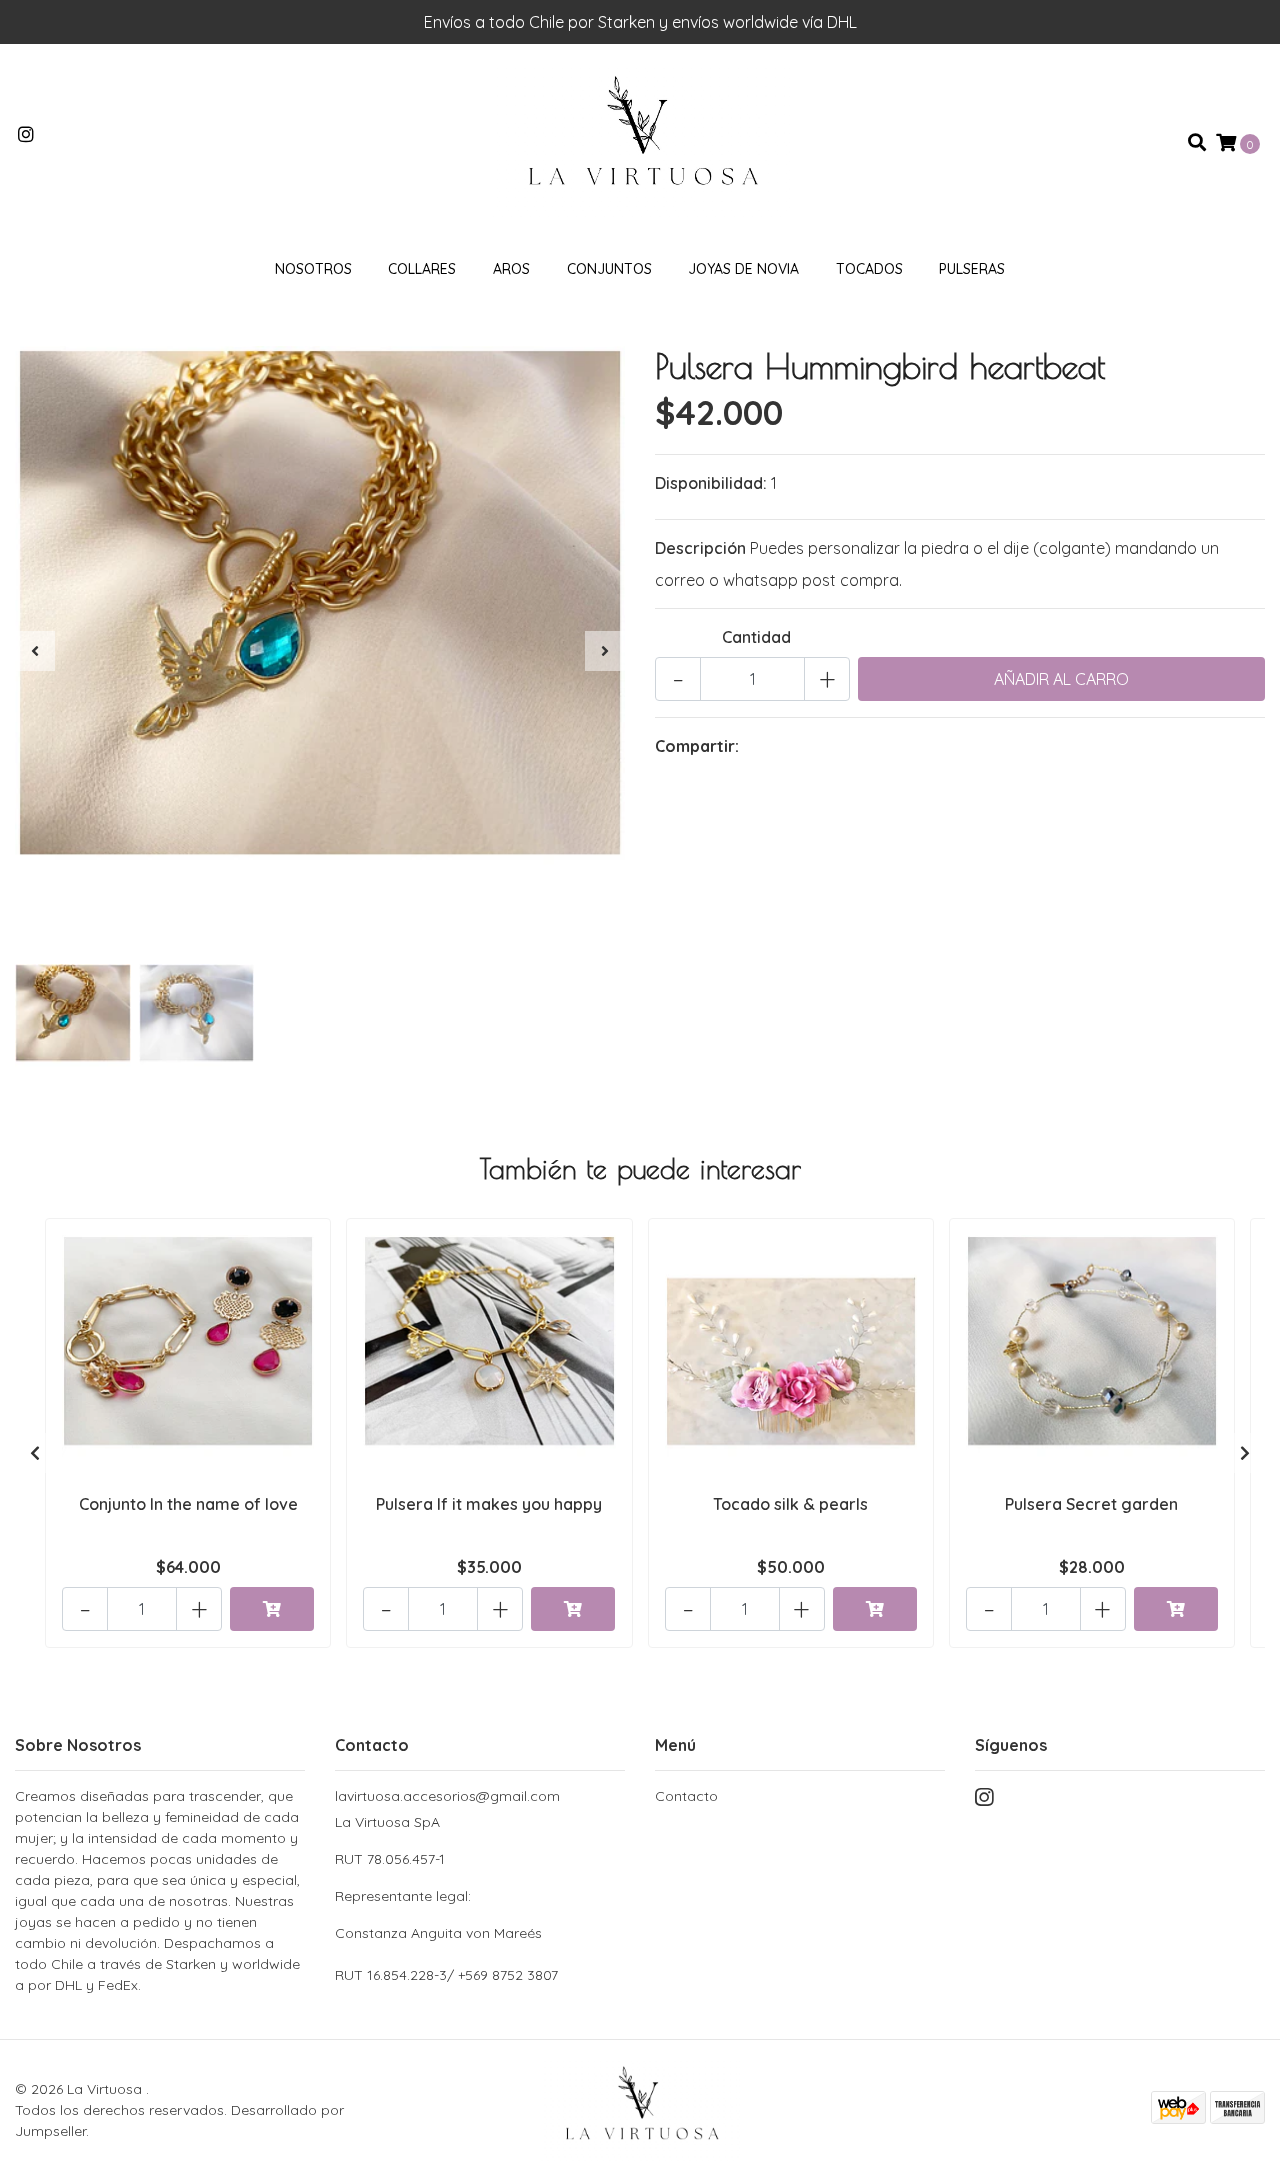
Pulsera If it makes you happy (489, 1504)
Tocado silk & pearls (790, 1504)
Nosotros (313, 269)
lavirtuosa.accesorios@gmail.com (447, 1796)
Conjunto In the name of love (188, 1504)
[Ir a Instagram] (26, 135)
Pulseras (972, 269)
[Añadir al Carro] (272, 1609)
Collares (422, 269)
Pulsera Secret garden (1091, 1504)
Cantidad (756, 637)
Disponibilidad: (711, 483)
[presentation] (35, 651)
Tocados (869, 269)
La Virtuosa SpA (438, 1877)
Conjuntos (609, 269)
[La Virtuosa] (640, 141)
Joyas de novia (743, 269)
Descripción (700, 548)
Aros (511, 269)
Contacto (686, 1796)
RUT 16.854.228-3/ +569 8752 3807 (446, 1975)
